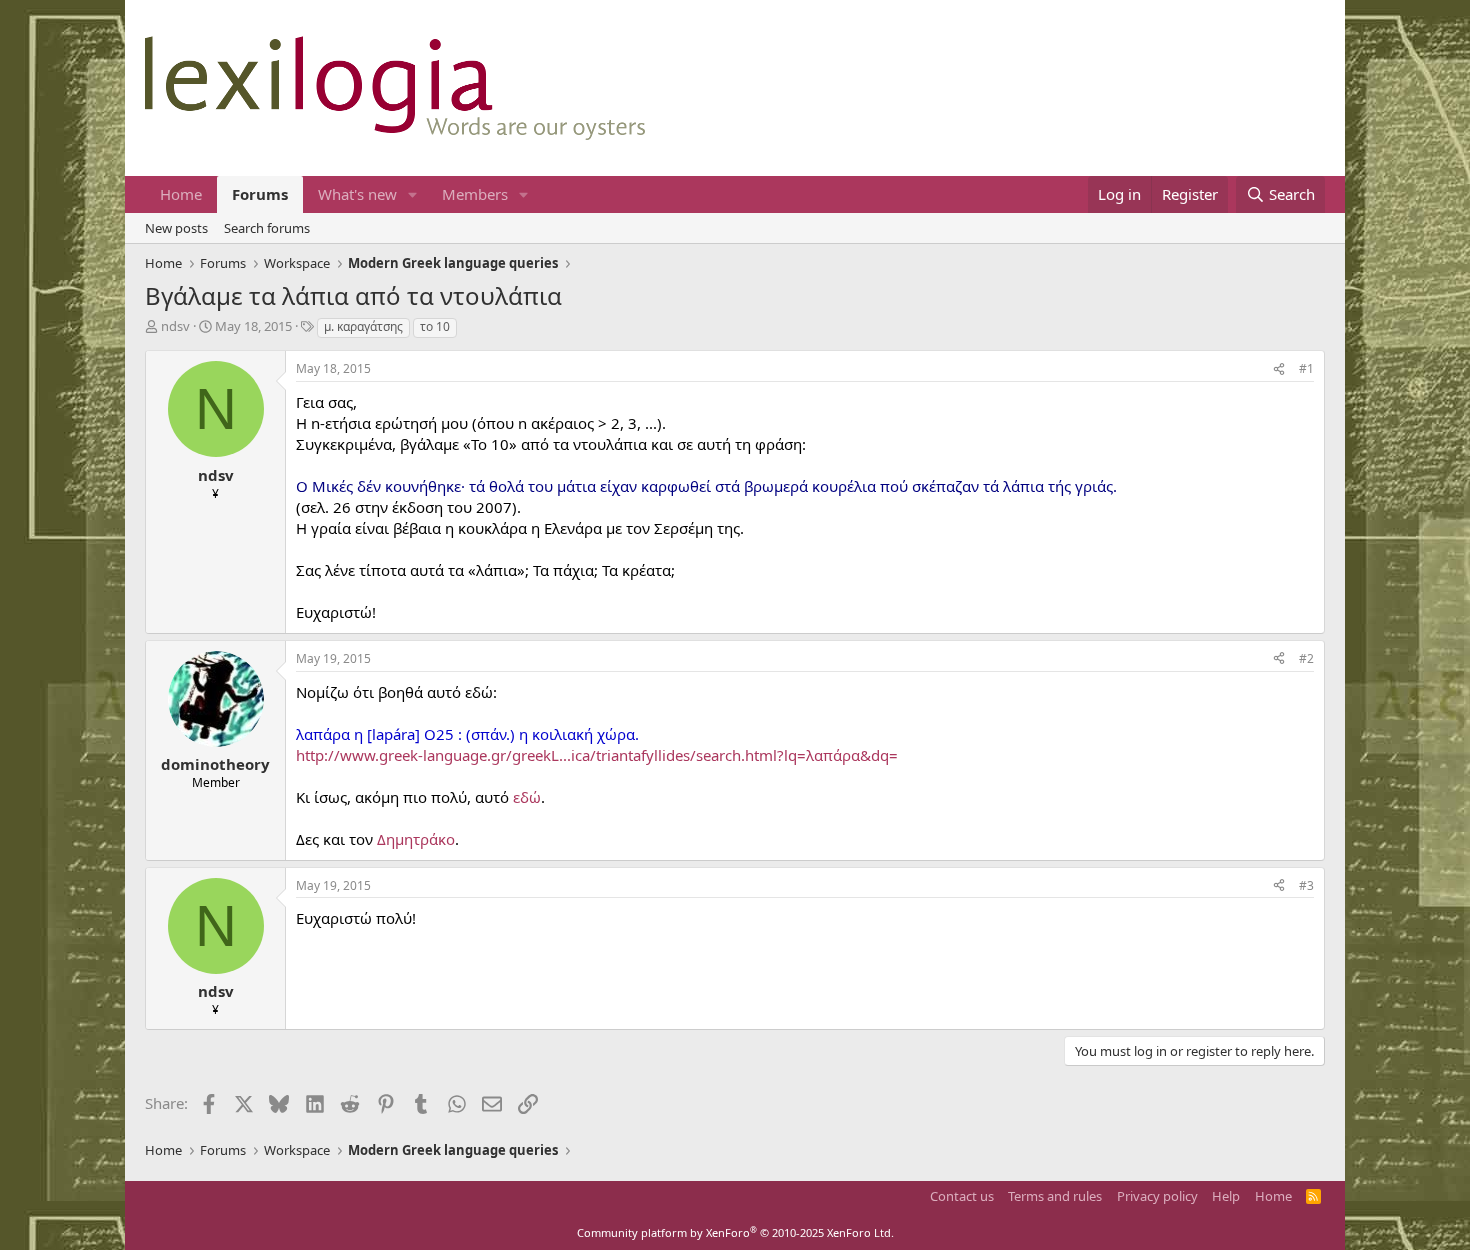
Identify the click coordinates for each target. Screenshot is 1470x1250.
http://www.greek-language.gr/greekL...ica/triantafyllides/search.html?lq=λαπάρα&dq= (597, 755)
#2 (1306, 658)
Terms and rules (1055, 1196)
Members (475, 194)
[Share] (1279, 369)
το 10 (435, 326)
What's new (357, 194)
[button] (413, 194)
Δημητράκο (416, 839)
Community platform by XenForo (735, 1232)
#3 (1306, 885)
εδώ (527, 797)
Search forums (267, 228)
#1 (1306, 368)
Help (1226, 1196)
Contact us (962, 1196)
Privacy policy (1157, 1196)
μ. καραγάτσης (363, 326)
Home (181, 194)
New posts (176, 228)
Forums (260, 194)
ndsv (175, 326)
